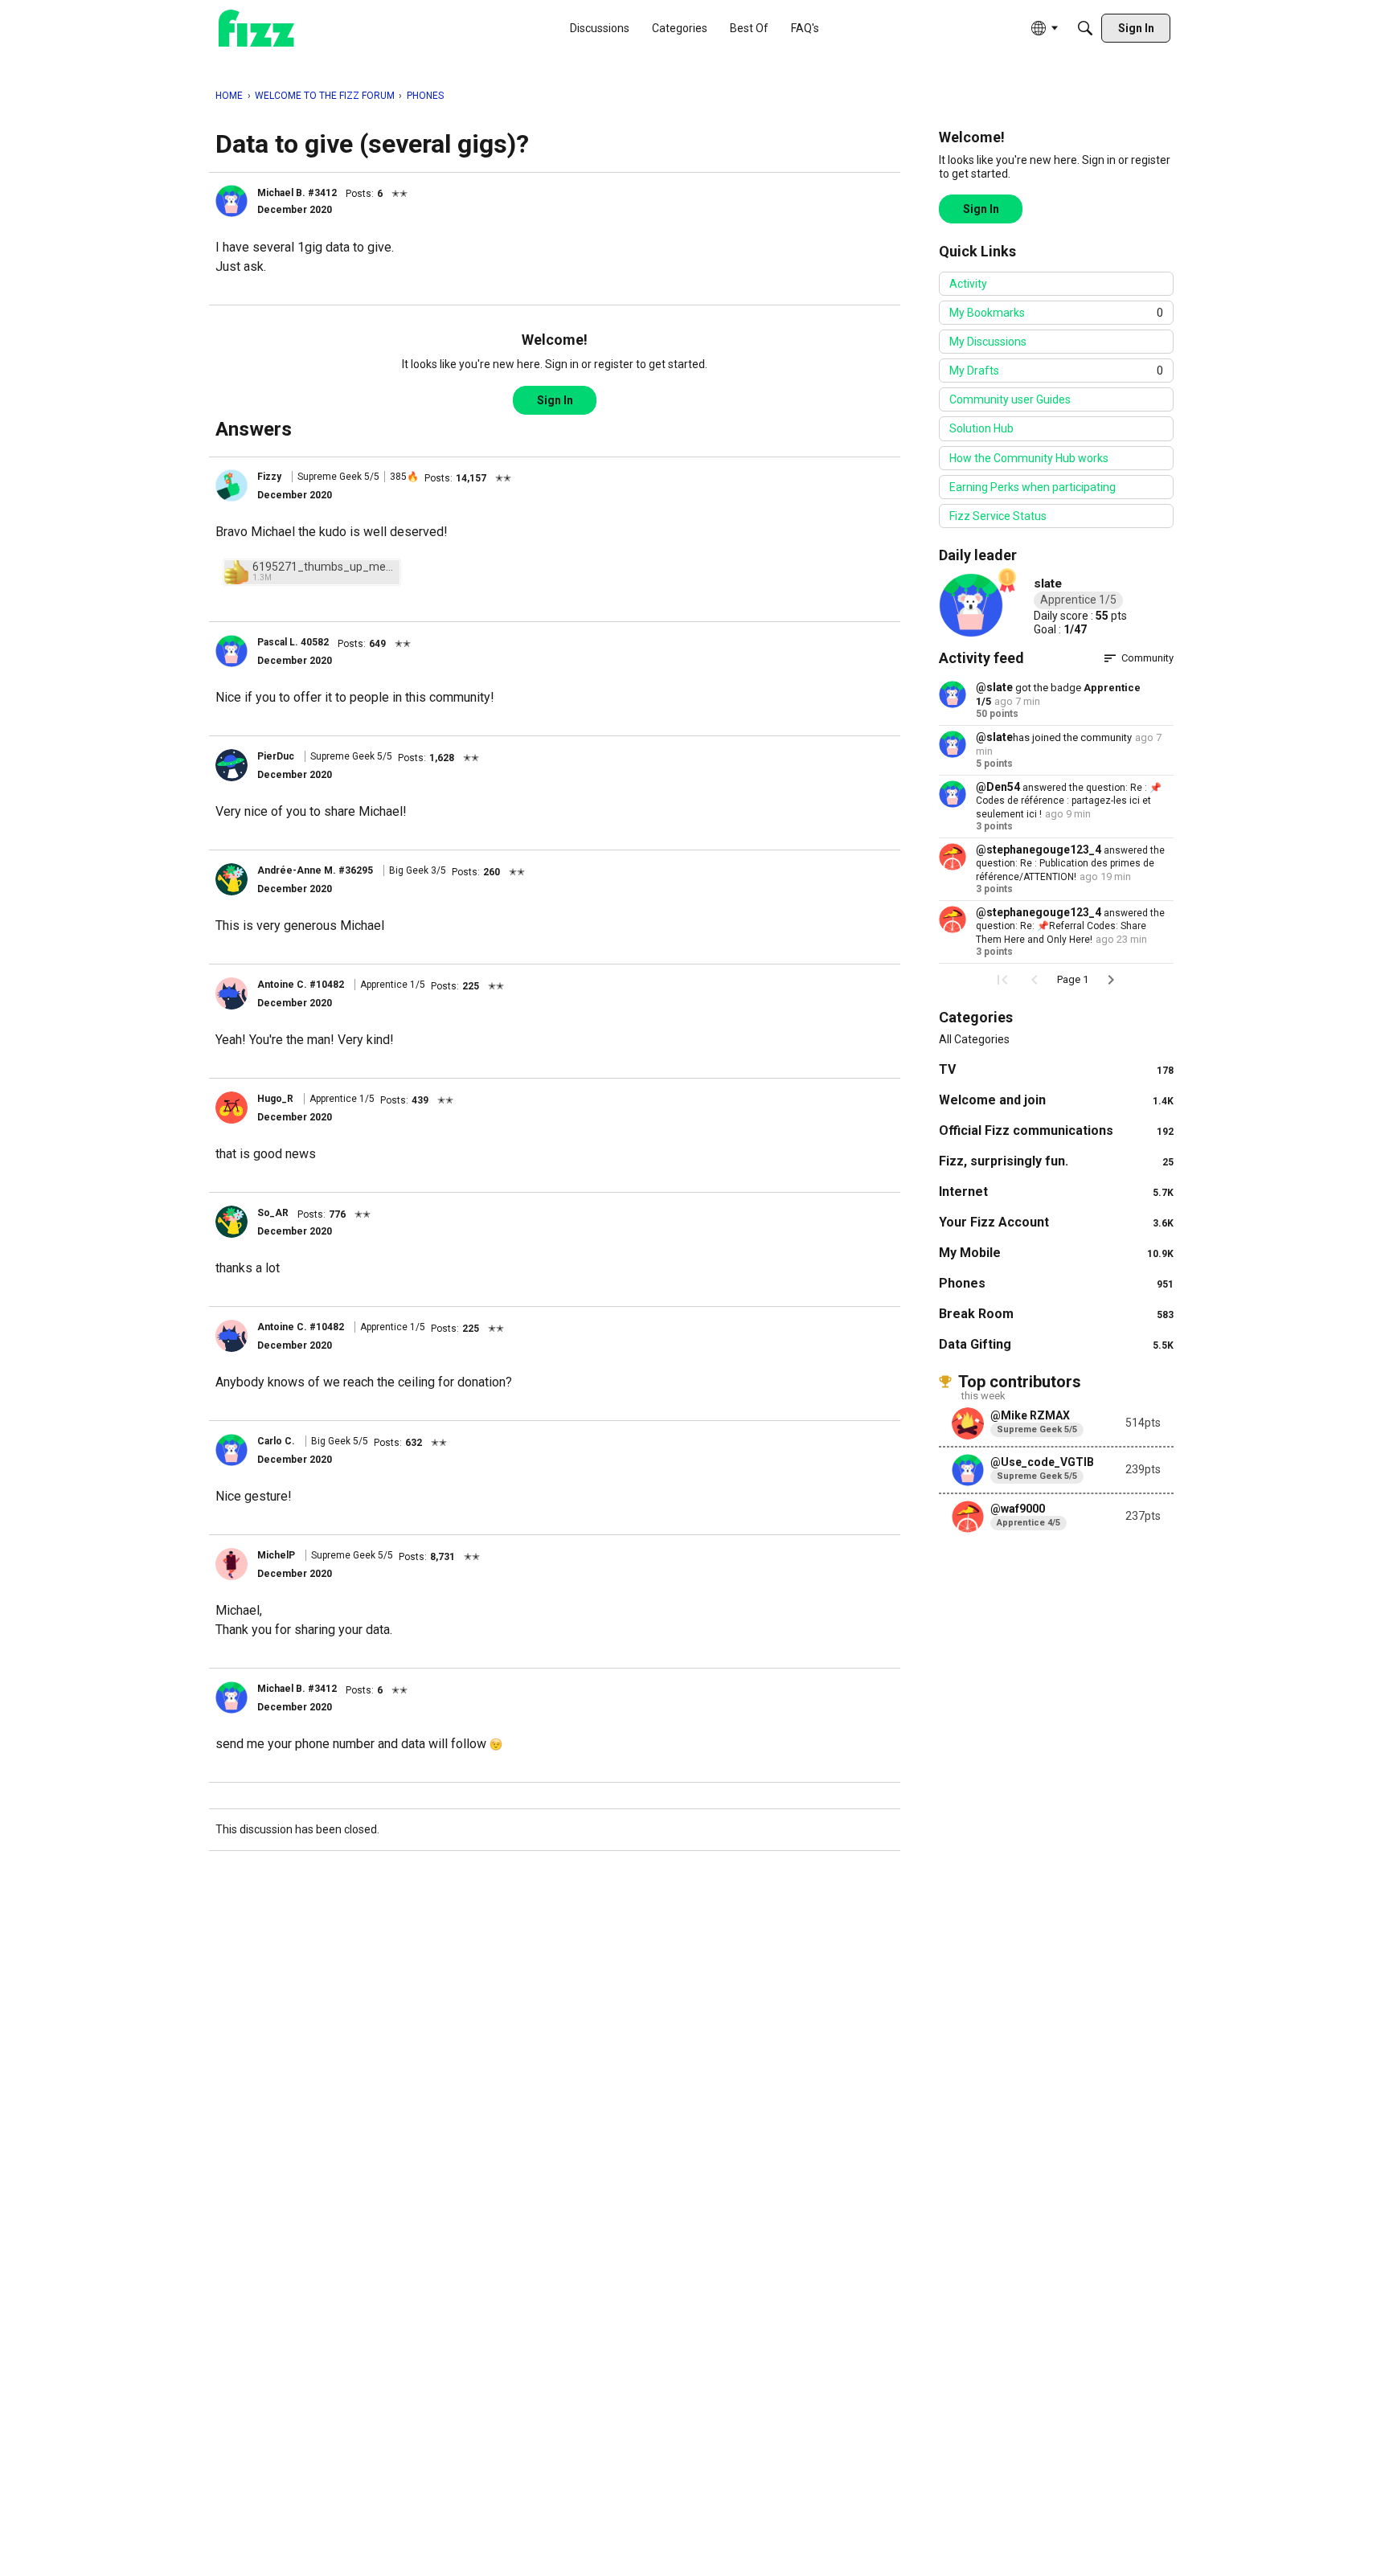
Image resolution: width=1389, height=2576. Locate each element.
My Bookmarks (1056, 313)
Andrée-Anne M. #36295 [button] (315, 870)
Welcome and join (1056, 1100)
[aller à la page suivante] (1111, 980)
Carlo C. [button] (276, 1441)
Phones (1056, 1283)
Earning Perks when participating (1033, 487)
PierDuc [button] (276, 756)
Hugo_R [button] (275, 1099)
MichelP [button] (276, 1555)
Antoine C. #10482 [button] (301, 985)
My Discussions (988, 342)
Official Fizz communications (1056, 1130)
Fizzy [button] (269, 477)
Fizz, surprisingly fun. (1056, 1161)
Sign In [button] (555, 400)
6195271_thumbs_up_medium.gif (324, 567)
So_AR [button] (273, 1213)
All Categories (974, 1039)
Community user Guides (1010, 399)
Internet (1056, 1192)
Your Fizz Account (1056, 1222)
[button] (231, 201)
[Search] (1085, 28)
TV (1056, 1069)
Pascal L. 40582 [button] (293, 642)
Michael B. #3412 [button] (297, 193)
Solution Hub (981, 428)
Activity (968, 284)
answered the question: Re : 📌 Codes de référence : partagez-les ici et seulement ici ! (1069, 801)
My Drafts (1056, 371)
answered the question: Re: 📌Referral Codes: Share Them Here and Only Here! (1070, 926)
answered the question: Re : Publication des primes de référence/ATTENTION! (1070, 864)
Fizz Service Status (998, 516)
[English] (256, 29)
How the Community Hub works (1029, 458)
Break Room (1056, 1314)
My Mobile (1056, 1253)
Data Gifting (1056, 1344)
